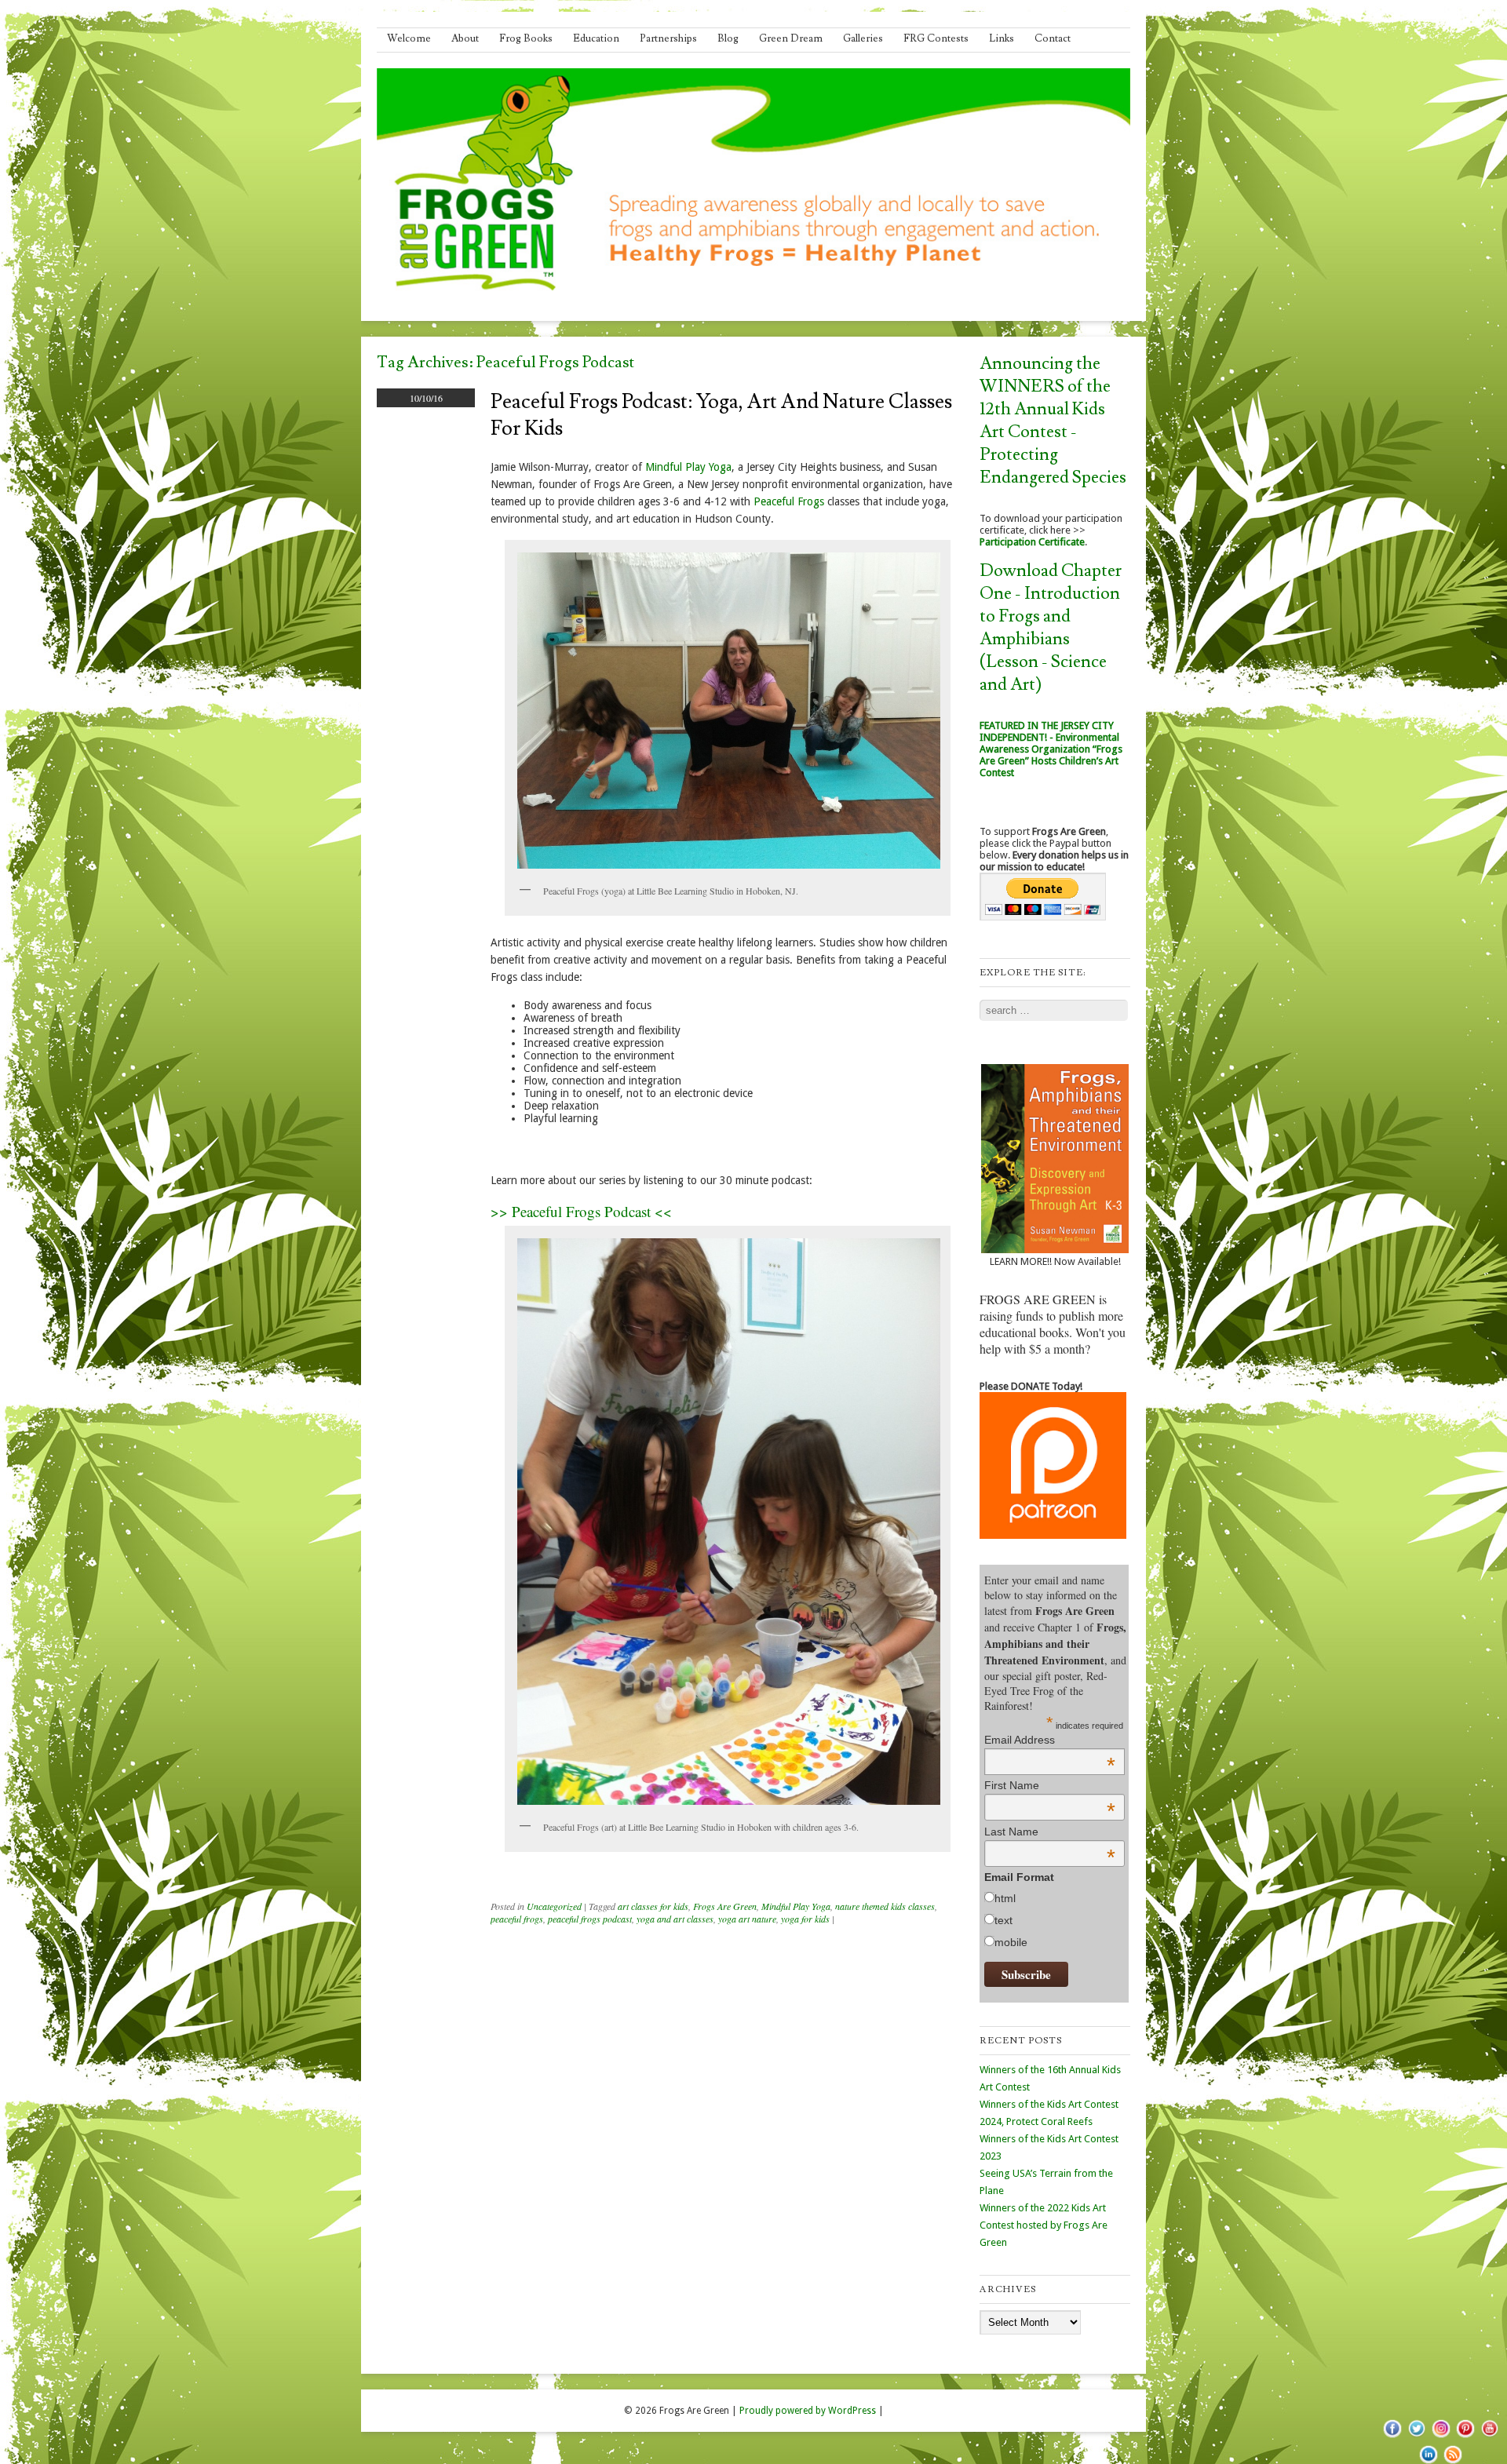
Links (1002, 38)
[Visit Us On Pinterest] (1465, 2437)
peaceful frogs (517, 1919)
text (1003, 1920)
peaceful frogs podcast (590, 1919)
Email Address (1050, 1740)
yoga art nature (747, 1919)
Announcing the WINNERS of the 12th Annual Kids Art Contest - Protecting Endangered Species (1053, 421)
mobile (1011, 1942)
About (465, 38)
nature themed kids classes (885, 1906)
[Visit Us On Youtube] (1489, 2437)
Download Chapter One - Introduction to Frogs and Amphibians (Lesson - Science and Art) (1051, 628)
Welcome (409, 38)
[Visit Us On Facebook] (1392, 2437)
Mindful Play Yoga (688, 467)
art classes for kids (653, 1906)
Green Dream (791, 38)
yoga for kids (805, 1919)
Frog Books (526, 38)
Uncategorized (554, 1906)
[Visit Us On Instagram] (1441, 2437)
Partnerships (668, 38)
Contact (1053, 38)
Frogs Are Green (725, 1906)
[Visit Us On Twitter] (1416, 2437)
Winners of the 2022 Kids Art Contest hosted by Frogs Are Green (1044, 2225)
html (1005, 1898)
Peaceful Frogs (789, 501)
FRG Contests (936, 38)
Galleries (863, 38)
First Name (1050, 1785)
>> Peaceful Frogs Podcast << (581, 1211)
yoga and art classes (675, 1919)
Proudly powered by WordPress (808, 2411)
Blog (728, 38)
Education (596, 38)
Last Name (1050, 1832)
